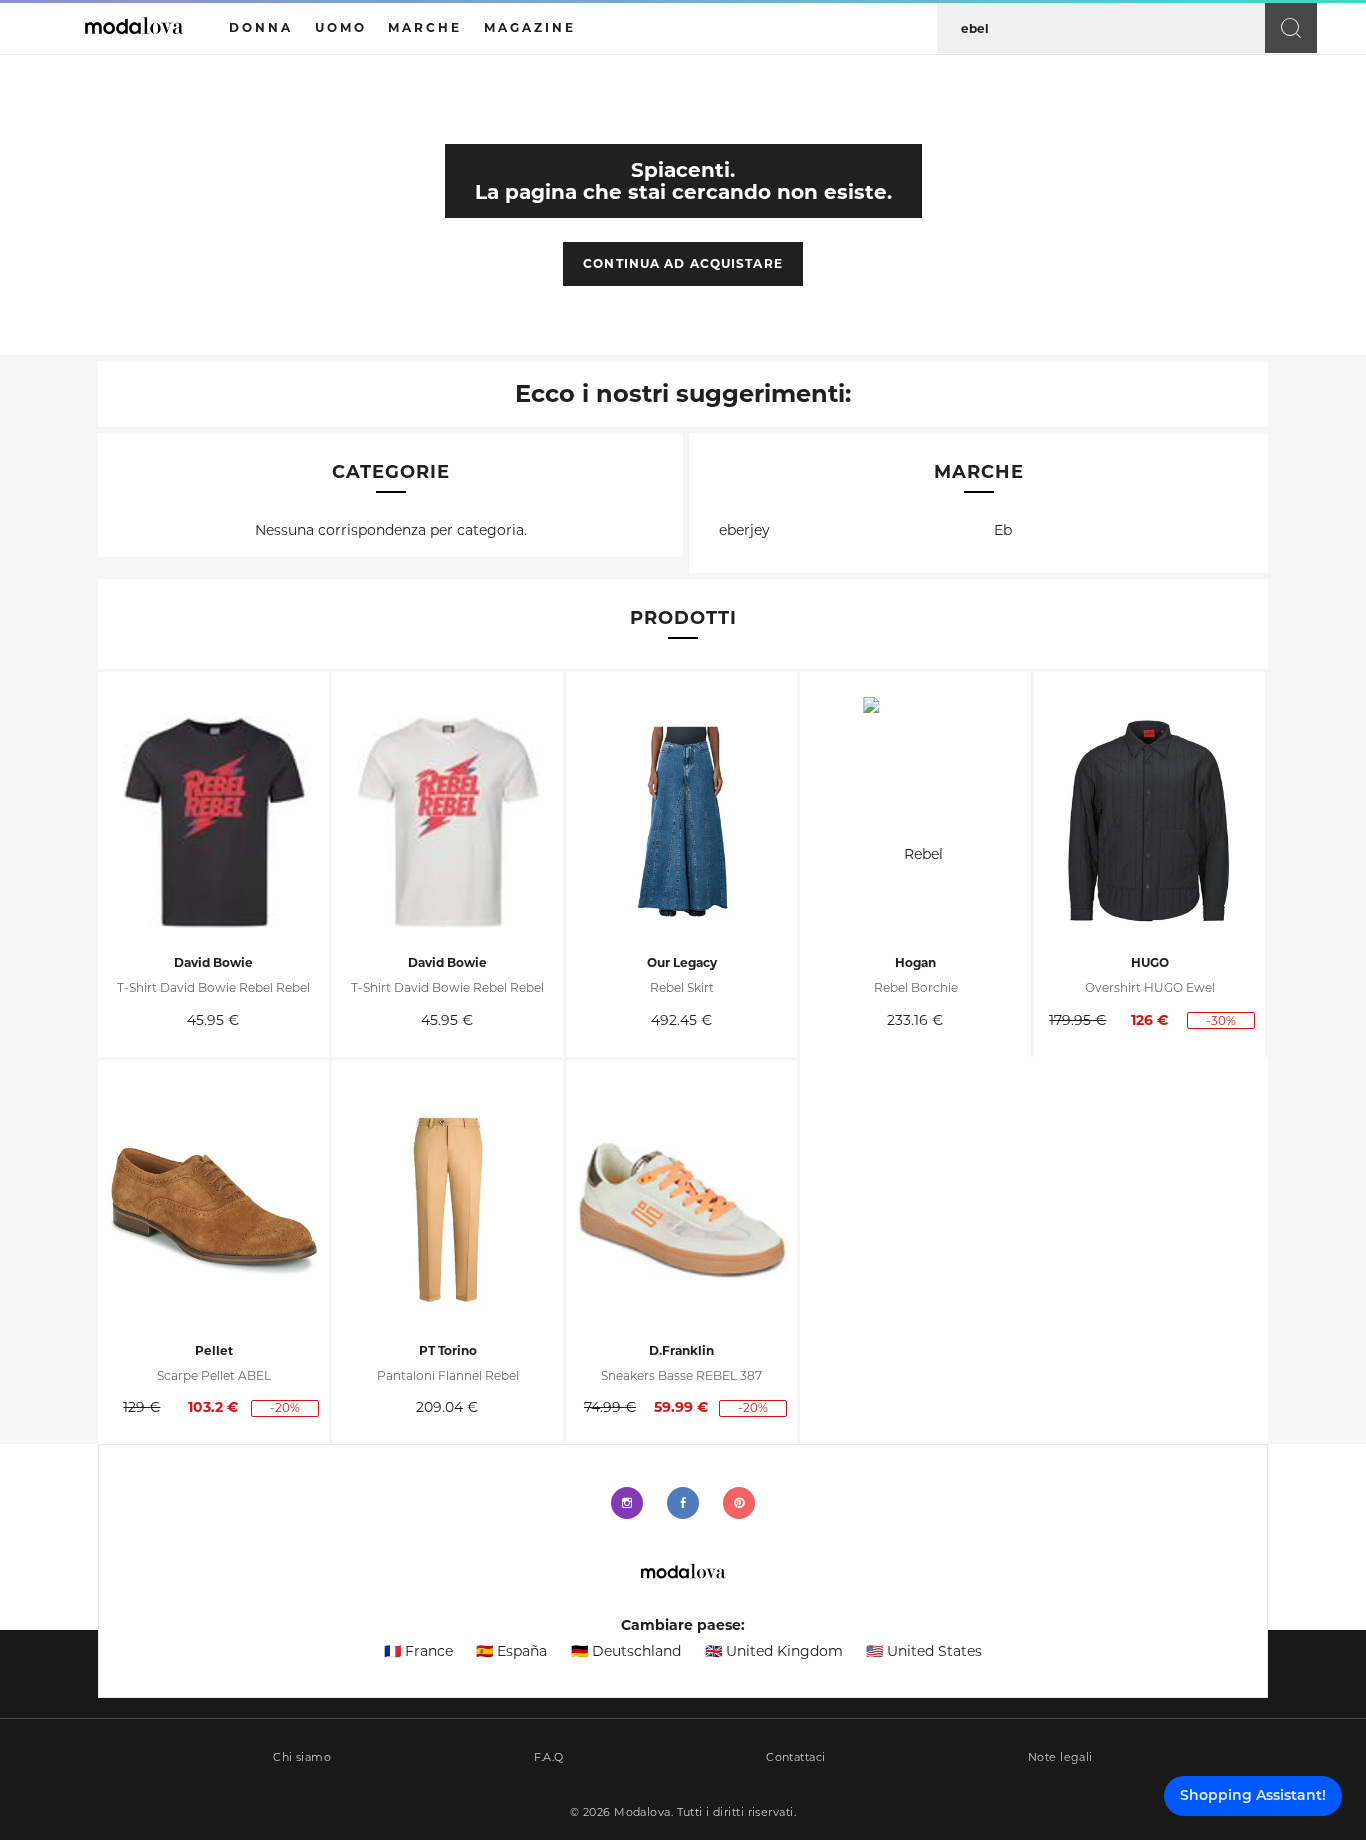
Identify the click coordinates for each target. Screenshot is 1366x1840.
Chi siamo (302, 1757)
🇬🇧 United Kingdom (774, 1651)
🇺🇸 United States (924, 1651)
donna (261, 27)
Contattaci (795, 1757)
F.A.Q (549, 1757)
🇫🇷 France (418, 1651)
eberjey (744, 530)
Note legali (1060, 1757)
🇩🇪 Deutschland (626, 1651)
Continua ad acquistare (683, 263)
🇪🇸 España (511, 1651)
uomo (341, 27)
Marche (425, 27)
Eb (1003, 530)
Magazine (530, 27)
